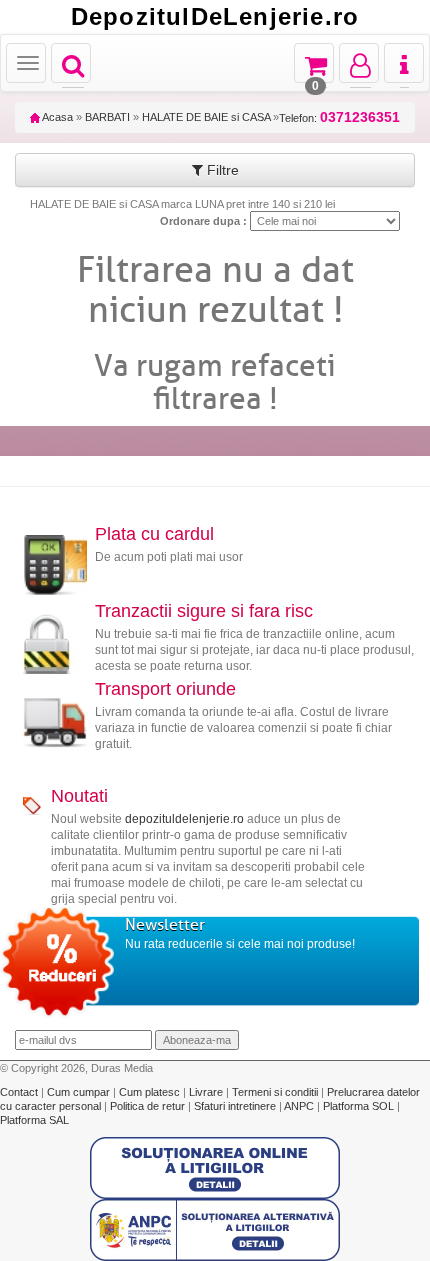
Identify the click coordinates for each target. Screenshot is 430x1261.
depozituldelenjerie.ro (184, 819)
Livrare (207, 1092)
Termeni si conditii (276, 1092)
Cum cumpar (80, 1092)
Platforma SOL (358, 1106)
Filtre (221, 170)
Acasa (56, 117)
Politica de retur (149, 1106)
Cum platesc (151, 1092)
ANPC (299, 1106)
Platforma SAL (34, 1120)
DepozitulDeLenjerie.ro (215, 17)
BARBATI (107, 117)
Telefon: (339, 117)
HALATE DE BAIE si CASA (206, 117)
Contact (20, 1092)
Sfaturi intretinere (236, 1106)
